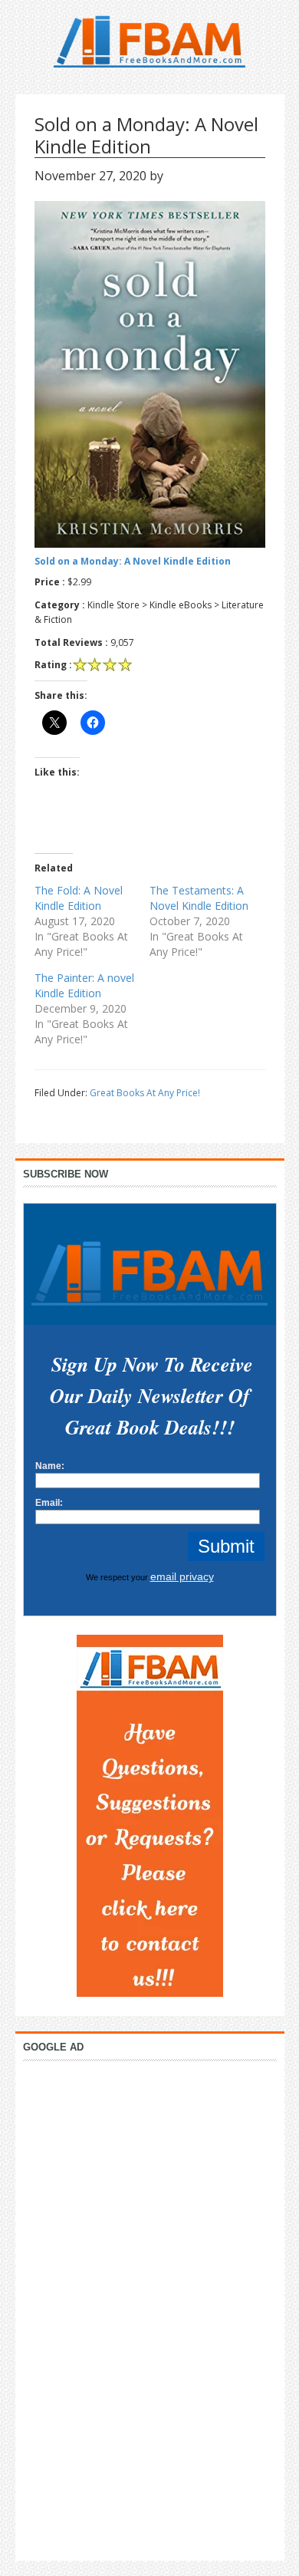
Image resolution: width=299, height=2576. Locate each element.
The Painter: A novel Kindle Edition (84, 985)
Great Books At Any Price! (145, 1093)
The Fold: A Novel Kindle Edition (79, 898)
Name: (50, 1466)
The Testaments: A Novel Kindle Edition (199, 898)
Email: (49, 1503)
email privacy (182, 1576)
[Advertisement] (149, 2307)
